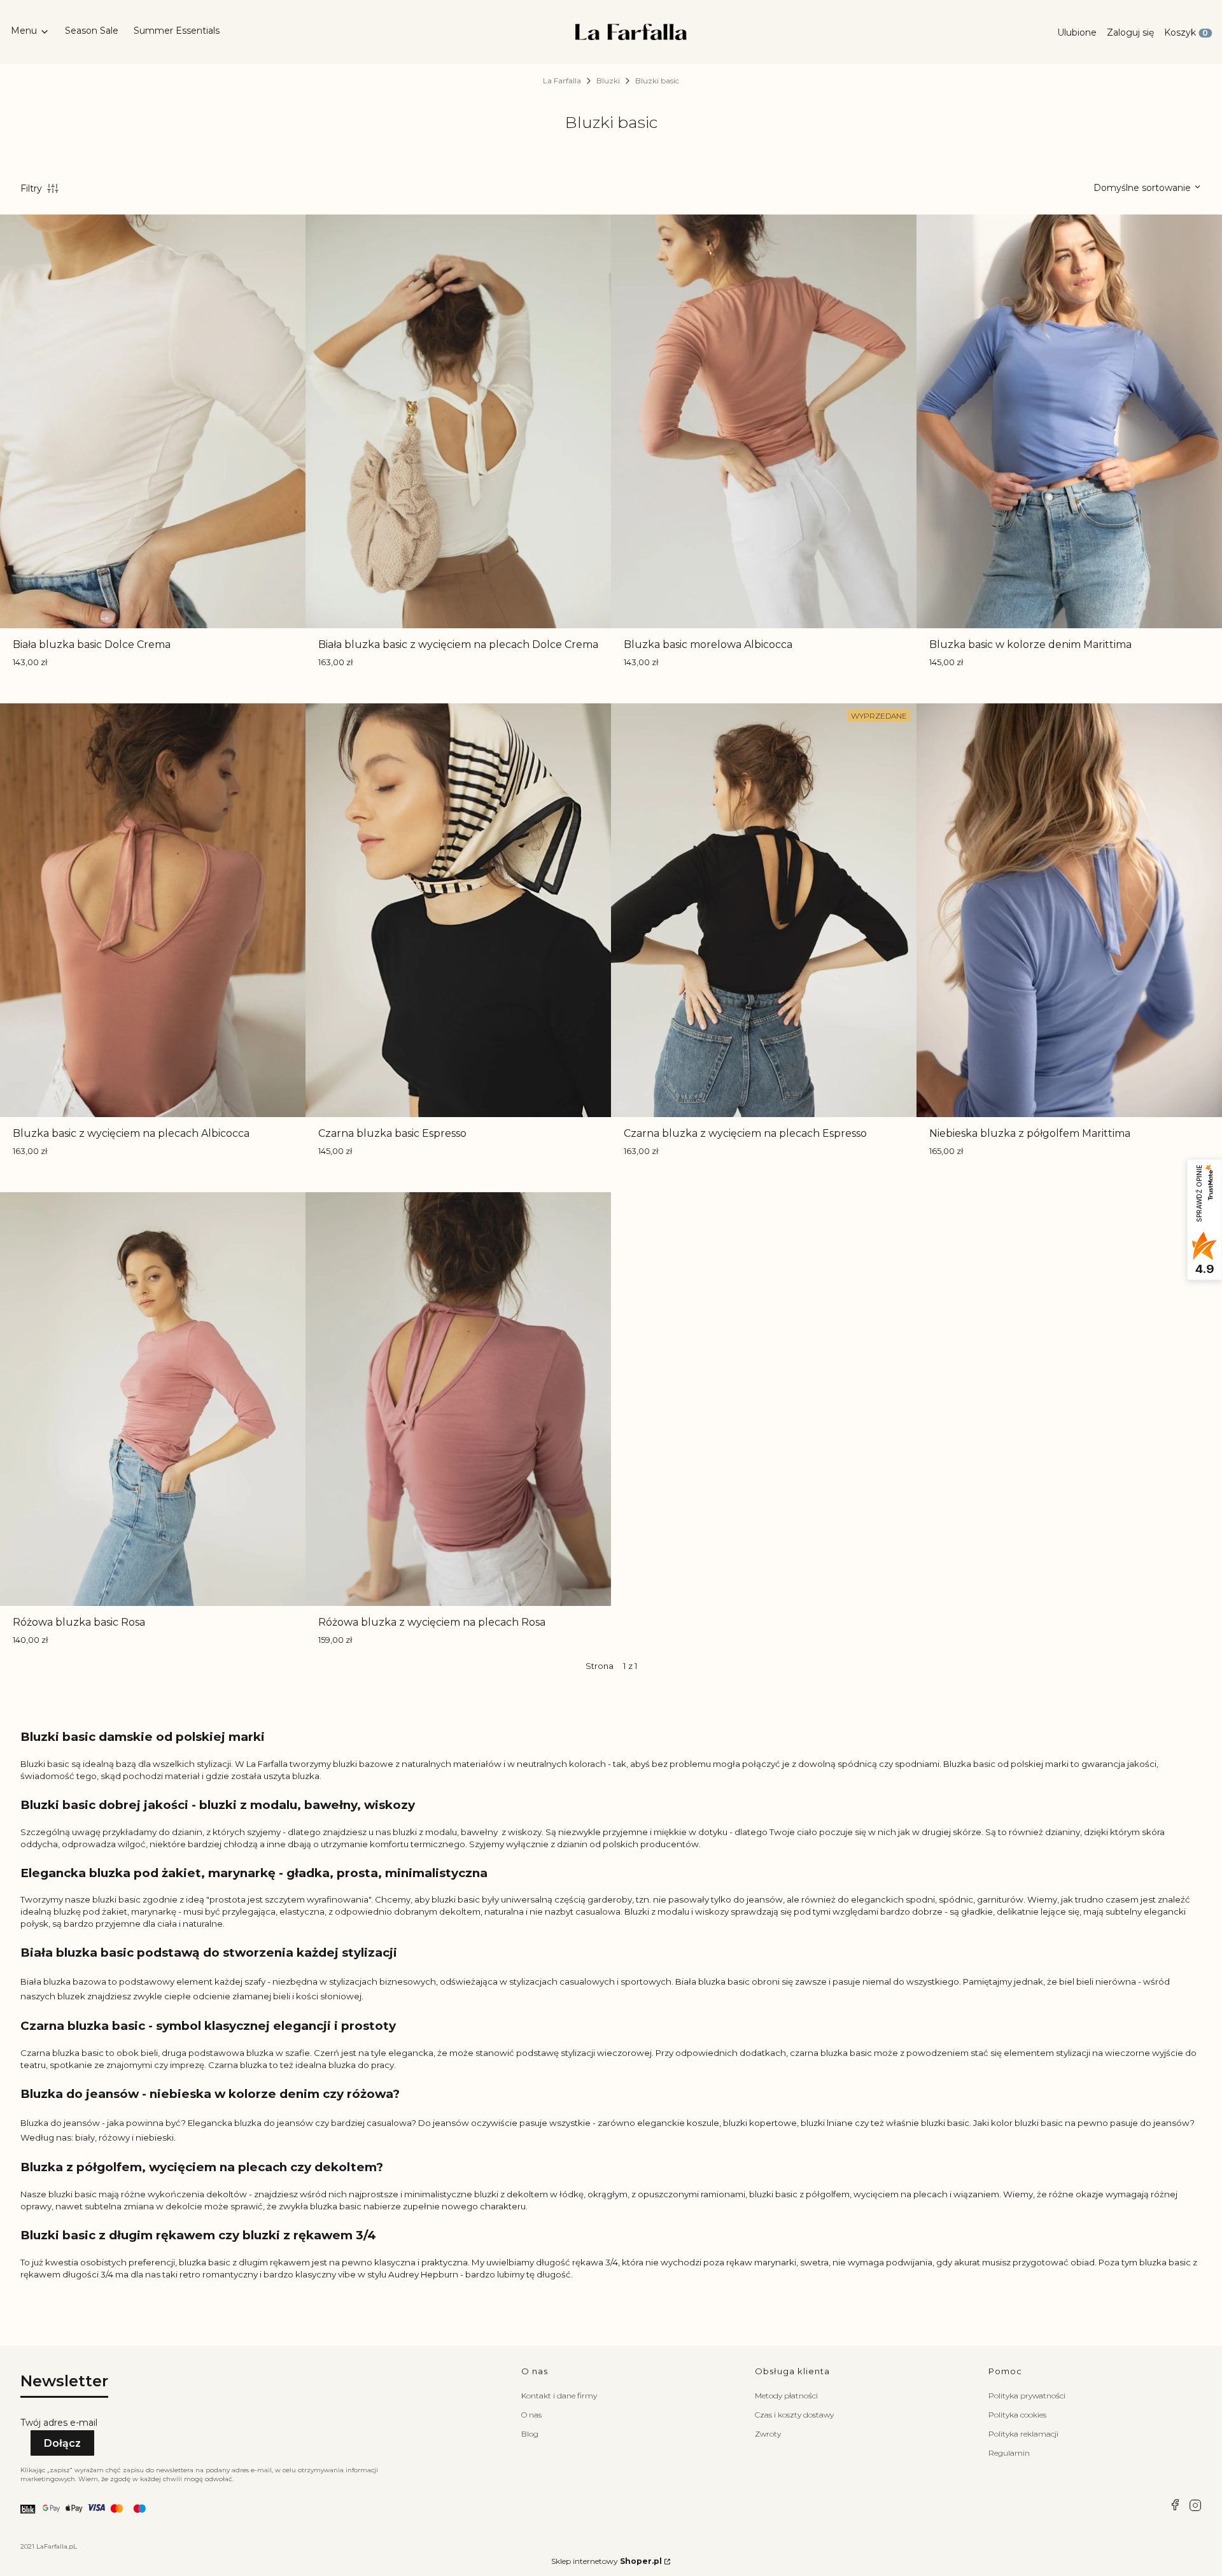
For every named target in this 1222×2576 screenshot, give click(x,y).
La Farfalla (562, 81)
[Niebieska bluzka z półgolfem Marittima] (1069, 910)
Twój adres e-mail (59, 2423)
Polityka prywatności (1027, 2396)
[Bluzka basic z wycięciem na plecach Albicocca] (153, 910)
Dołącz (62, 2443)
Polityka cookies (1017, 2415)
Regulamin (1009, 2453)
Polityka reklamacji (1023, 2434)
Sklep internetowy (607, 2561)
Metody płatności (786, 2396)
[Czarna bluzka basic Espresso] (458, 910)
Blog (530, 2434)
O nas (531, 2415)
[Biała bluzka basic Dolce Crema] (153, 421)
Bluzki (608, 81)
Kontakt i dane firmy (559, 2396)
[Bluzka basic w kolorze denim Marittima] (1069, 421)
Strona (600, 1666)
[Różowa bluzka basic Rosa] (153, 1399)
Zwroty (768, 2434)
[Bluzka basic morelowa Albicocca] (764, 421)
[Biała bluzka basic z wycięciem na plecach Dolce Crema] (458, 421)
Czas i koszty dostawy (794, 2415)
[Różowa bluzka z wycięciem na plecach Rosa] (458, 1399)
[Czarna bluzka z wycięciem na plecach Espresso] (764, 910)
